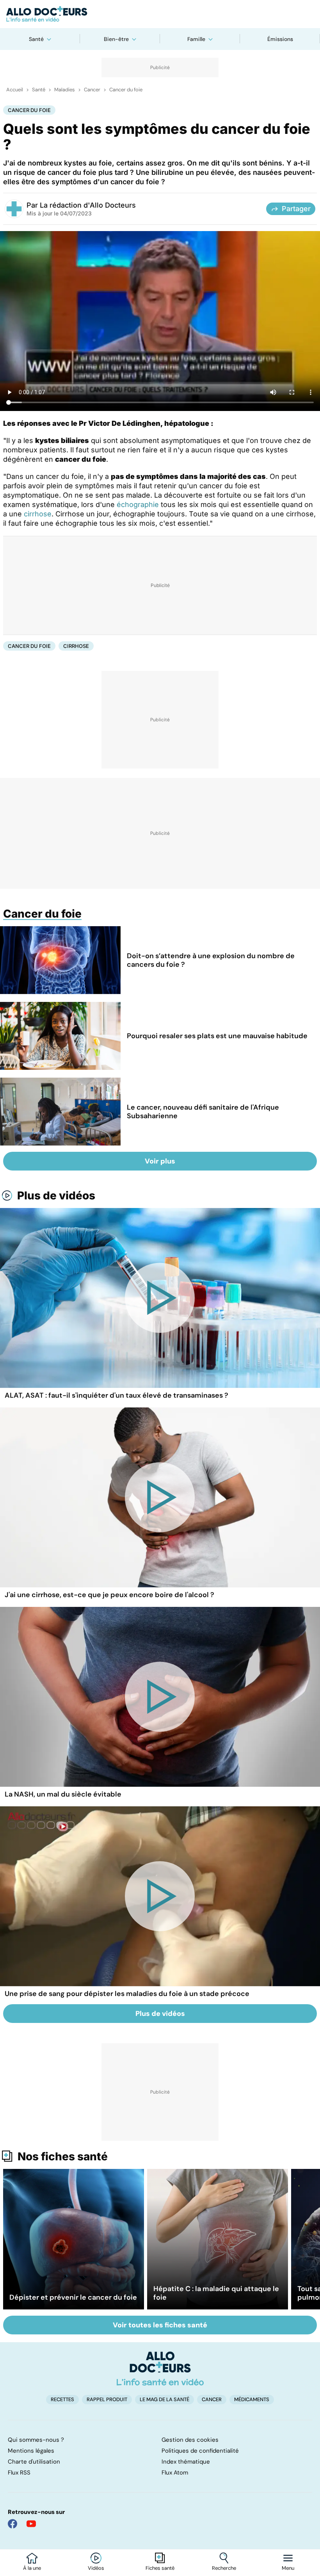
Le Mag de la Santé (164, 2399)
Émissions (280, 39)
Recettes (62, 2399)
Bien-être (116, 39)
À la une (32, 2568)
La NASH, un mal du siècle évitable (63, 1794)
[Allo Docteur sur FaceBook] (12, 2524)
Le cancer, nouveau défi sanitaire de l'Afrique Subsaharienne (203, 1112)
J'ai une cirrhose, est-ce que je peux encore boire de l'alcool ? (109, 1595)
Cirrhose (76, 646)
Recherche (224, 2568)
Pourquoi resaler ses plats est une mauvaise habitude (217, 1036)
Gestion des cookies (190, 2440)
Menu (288, 2568)
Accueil (15, 90)
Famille (196, 39)
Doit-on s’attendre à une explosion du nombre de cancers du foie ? (211, 960)
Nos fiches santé (63, 2156)
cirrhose (38, 514)
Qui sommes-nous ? (36, 2440)
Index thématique (186, 2462)
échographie (138, 504)
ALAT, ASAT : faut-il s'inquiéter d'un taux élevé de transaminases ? (116, 1395)
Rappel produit (107, 2399)
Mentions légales (31, 2451)
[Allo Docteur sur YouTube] (31, 2524)
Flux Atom (175, 2473)
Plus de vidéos (56, 1195)
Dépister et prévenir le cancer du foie (73, 2297)
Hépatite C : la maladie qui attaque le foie (216, 2293)
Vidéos (96, 2568)
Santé (36, 39)
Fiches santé (160, 2568)
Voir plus (160, 1161)
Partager (296, 209)
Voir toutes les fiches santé (160, 2325)
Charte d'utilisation (34, 2462)
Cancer (92, 90)
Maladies (65, 90)
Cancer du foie (126, 90)
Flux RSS (19, 2473)
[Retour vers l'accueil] (160, 14)
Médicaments (252, 2399)
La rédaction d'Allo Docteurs (88, 205)
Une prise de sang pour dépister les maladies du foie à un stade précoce (127, 1994)
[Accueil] (160, 2368)
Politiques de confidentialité (200, 2451)
